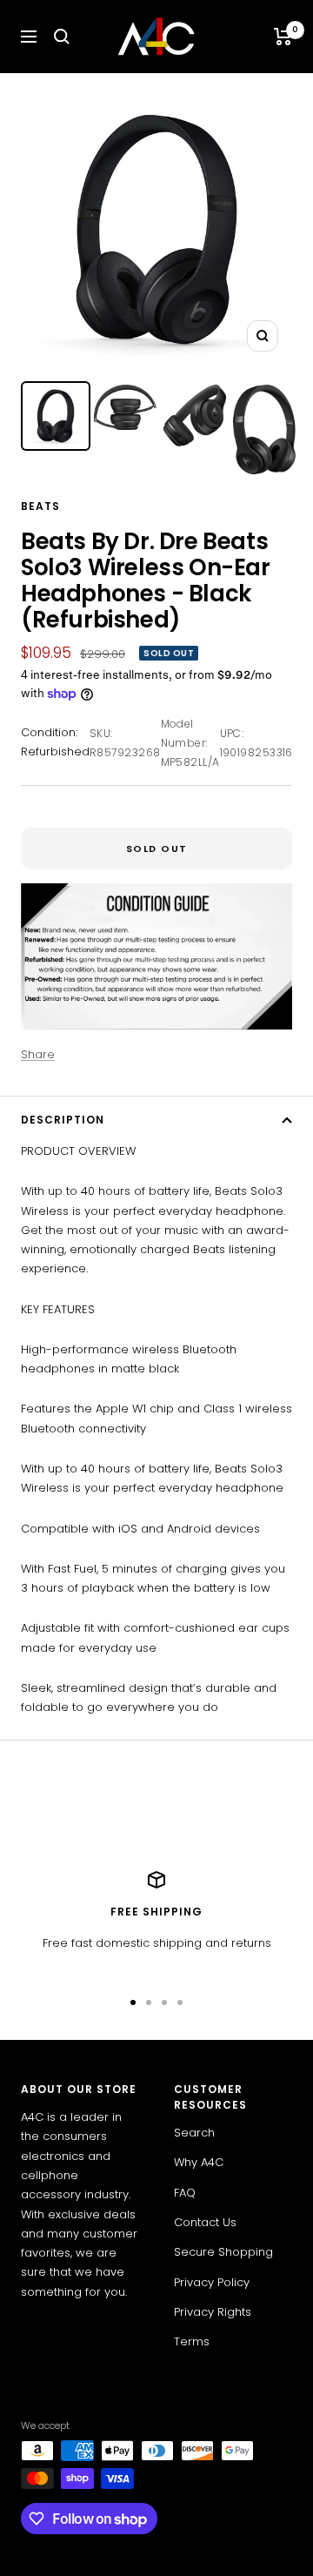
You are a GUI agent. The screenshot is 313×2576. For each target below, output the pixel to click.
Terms (192, 2341)
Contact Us (205, 2222)
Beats (40, 506)
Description (63, 1120)
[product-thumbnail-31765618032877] (264, 429)
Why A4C (199, 2162)
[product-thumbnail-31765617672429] (125, 407)
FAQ (185, 2193)
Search (194, 2133)
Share (38, 1054)
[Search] (62, 37)
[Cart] (283, 37)
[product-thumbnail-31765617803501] (56, 416)
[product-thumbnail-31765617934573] (195, 416)
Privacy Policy (212, 2282)
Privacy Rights (213, 2312)
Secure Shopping (223, 2252)
